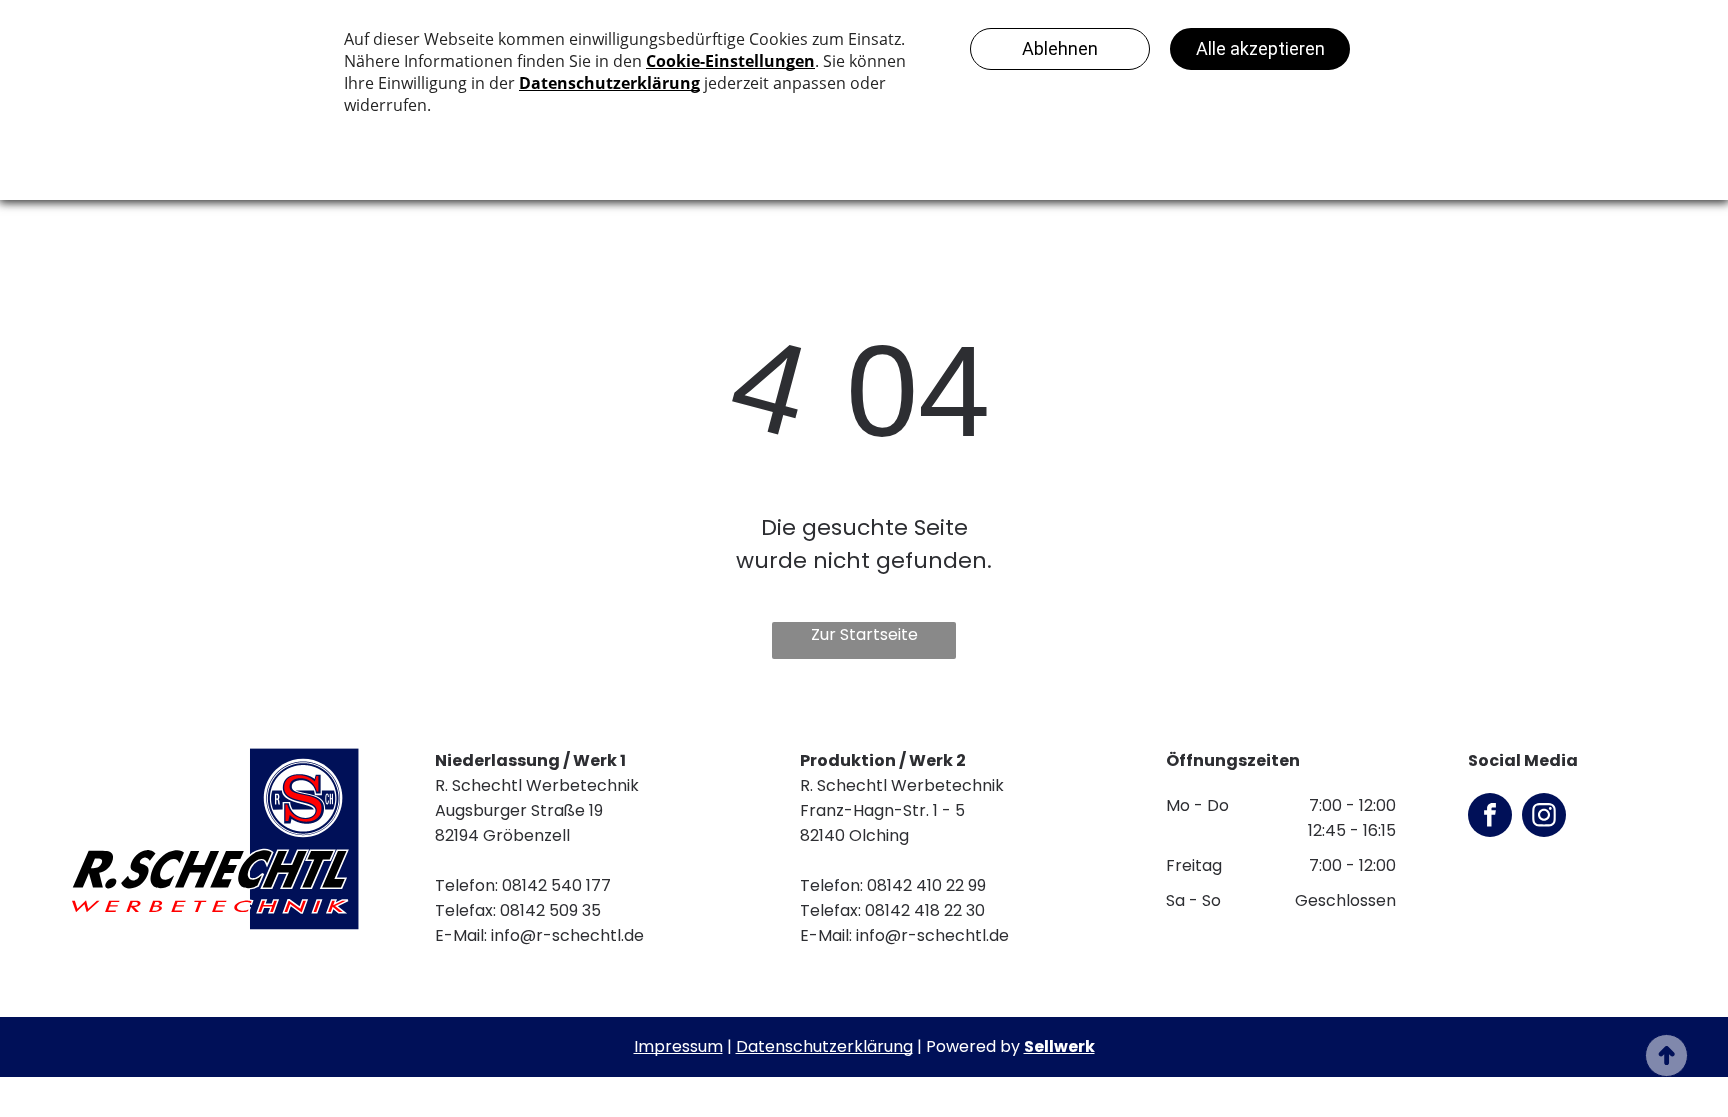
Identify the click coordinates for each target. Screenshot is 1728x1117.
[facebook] (1490, 817)
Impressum (678, 1046)
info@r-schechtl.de (567, 935)
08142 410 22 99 (926, 885)
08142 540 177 (556, 885)
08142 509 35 (550, 910)
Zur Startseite (864, 634)
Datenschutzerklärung (824, 1046)
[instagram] (1544, 817)
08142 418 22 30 (925, 910)
